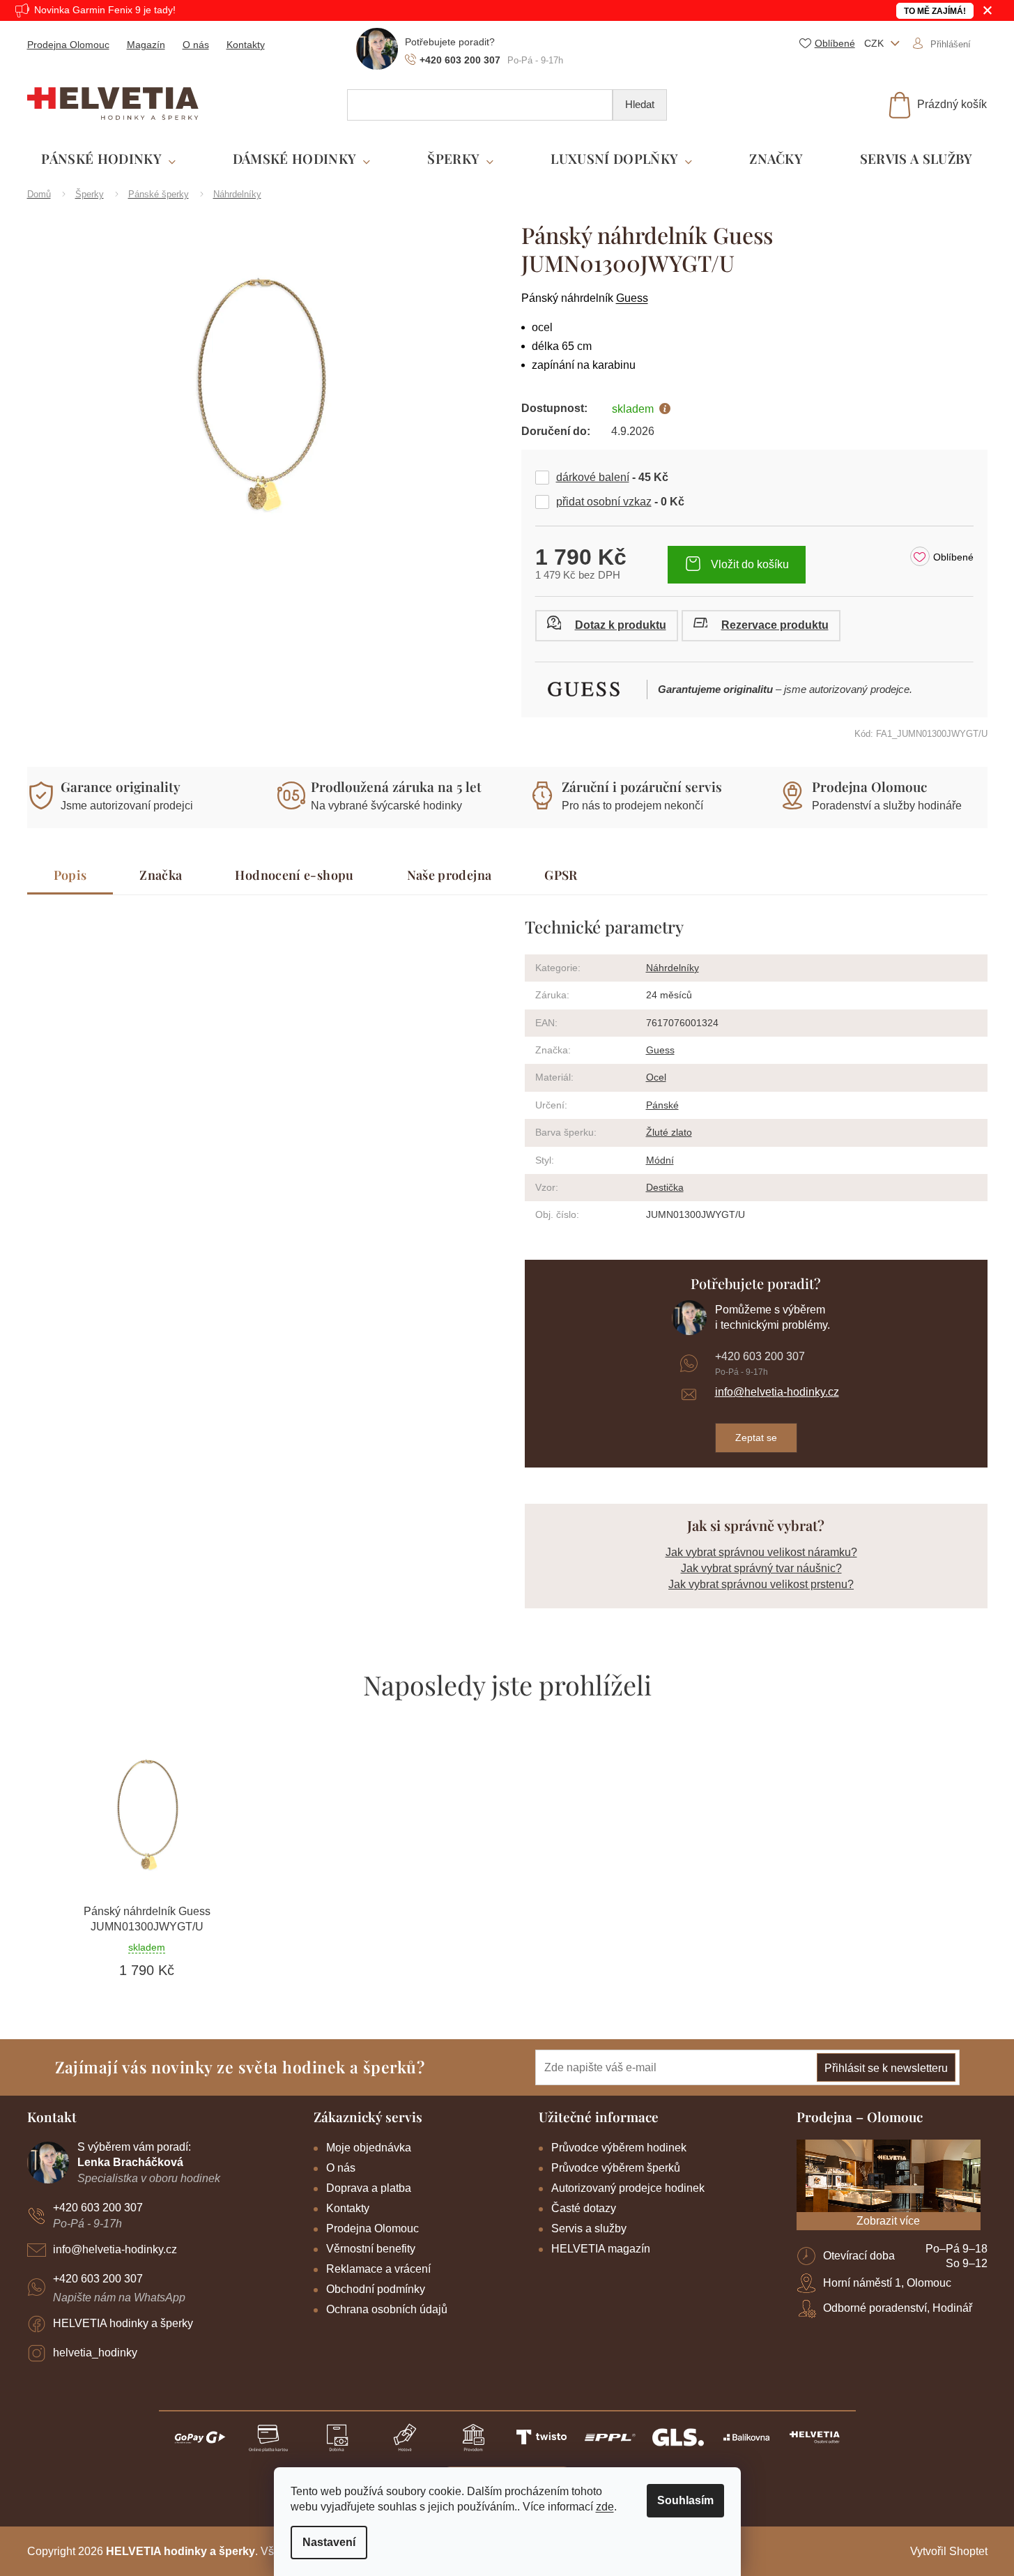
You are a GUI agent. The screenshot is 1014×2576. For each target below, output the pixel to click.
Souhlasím (685, 2500)
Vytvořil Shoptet (949, 2551)
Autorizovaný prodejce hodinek (628, 2188)
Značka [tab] (161, 875)
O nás (196, 45)
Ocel (656, 1077)
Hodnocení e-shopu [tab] (294, 875)
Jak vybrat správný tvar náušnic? (761, 1568)
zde (605, 2507)
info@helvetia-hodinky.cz (777, 1392)
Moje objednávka (369, 2148)
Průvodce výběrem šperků (616, 2168)
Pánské (662, 1105)
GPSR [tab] (561, 875)
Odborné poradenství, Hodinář (898, 2308)
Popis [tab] (70, 875)
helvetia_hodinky (95, 2353)
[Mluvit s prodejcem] (607, 626)
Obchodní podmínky (376, 2289)
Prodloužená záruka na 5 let (396, 786)
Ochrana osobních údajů (387, 2309)
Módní (660, 1160)
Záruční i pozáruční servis (642, 786)
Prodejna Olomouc (68, 45)
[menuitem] (108, 159)
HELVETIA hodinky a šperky (123, 2323)
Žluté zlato (669, 1132)
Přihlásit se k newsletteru (886, 2068)
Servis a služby (589, 2228)
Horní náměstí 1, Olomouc (887, 2283)
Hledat (640, 104)
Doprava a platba (369, 2188)
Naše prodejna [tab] (450, 875)
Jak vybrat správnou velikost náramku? (761, 1552)
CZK (875, 43)
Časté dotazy (584, 2208)
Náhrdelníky (673, 968)
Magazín (146, 45)
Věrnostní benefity (371, 2249)
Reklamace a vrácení (378, 2269)
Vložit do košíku (750, 564)
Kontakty (246, 45)
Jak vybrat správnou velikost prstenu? (761, 1584)
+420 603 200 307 (760, 1356)
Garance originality (121, 786)
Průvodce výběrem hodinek (619, 2148)
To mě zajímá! (935, 11)
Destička (665, 1187)
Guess (632, 298)
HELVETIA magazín (601, 2249)
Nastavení (329, 2542)
